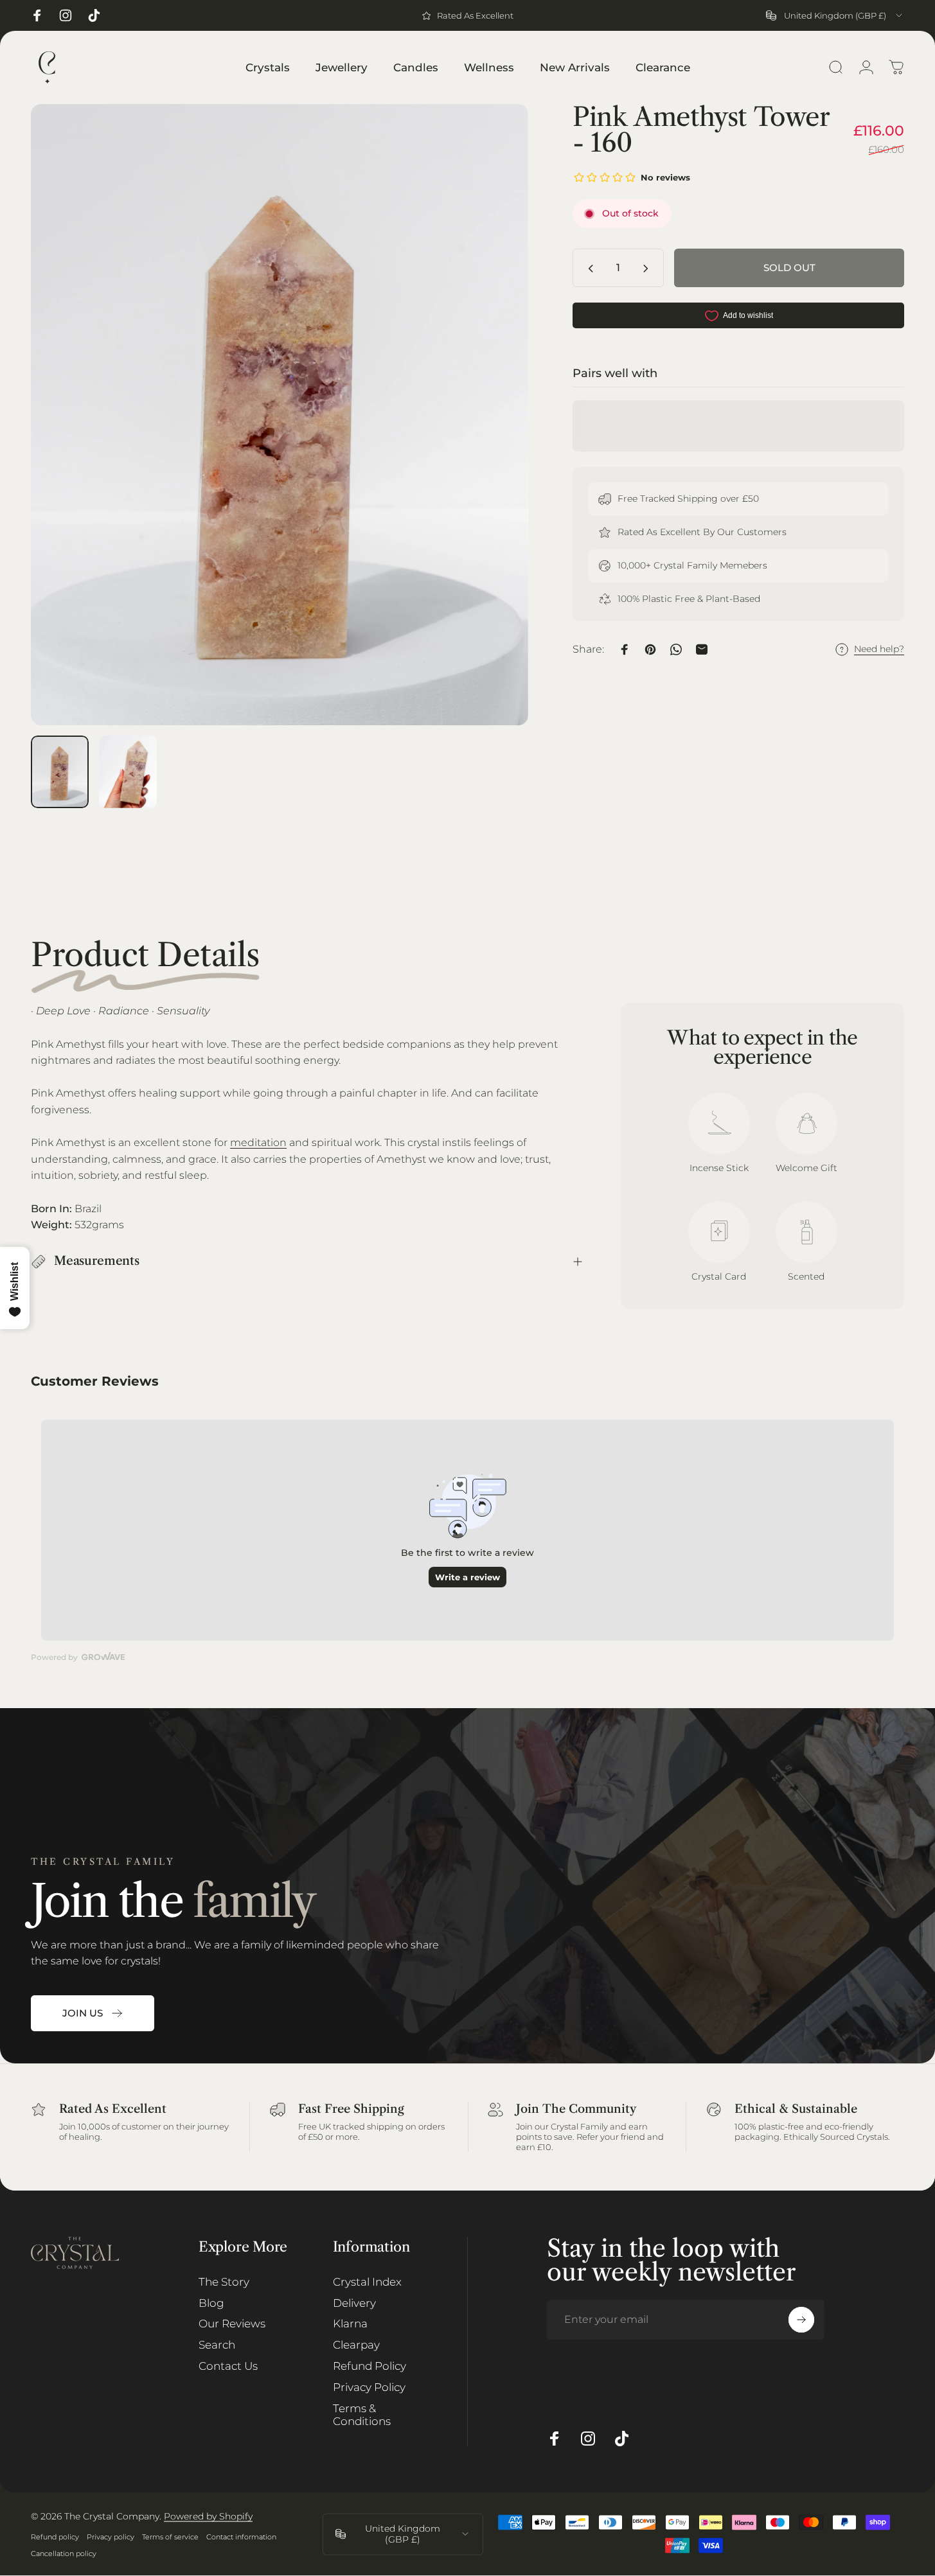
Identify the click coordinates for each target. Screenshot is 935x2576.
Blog (211, 2303)
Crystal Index (367, 2282)
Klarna (350, 2324)
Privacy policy (111, 2537)
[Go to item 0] (60, 772)
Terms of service (170, 2537)
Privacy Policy (369, 2387)
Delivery (354, 2303)
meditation (258, 1142)
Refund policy (55, 2537)
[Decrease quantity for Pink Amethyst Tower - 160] (588, 269)
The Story (224, 2282)
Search (217, 2345)
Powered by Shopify (208, 2516)
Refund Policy (370, 2366)
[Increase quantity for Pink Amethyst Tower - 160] (648, 269)
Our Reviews (232, 2324)
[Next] (495, 439)
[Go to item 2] (128, 772)
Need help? (879, 650)
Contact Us (228, 2366)
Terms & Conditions (362, 2415)
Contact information (241, 2537)
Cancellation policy (64, 2554)
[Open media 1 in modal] (280, 415)
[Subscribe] (801, 2320)
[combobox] (835, 15)
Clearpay (356, 2345)
